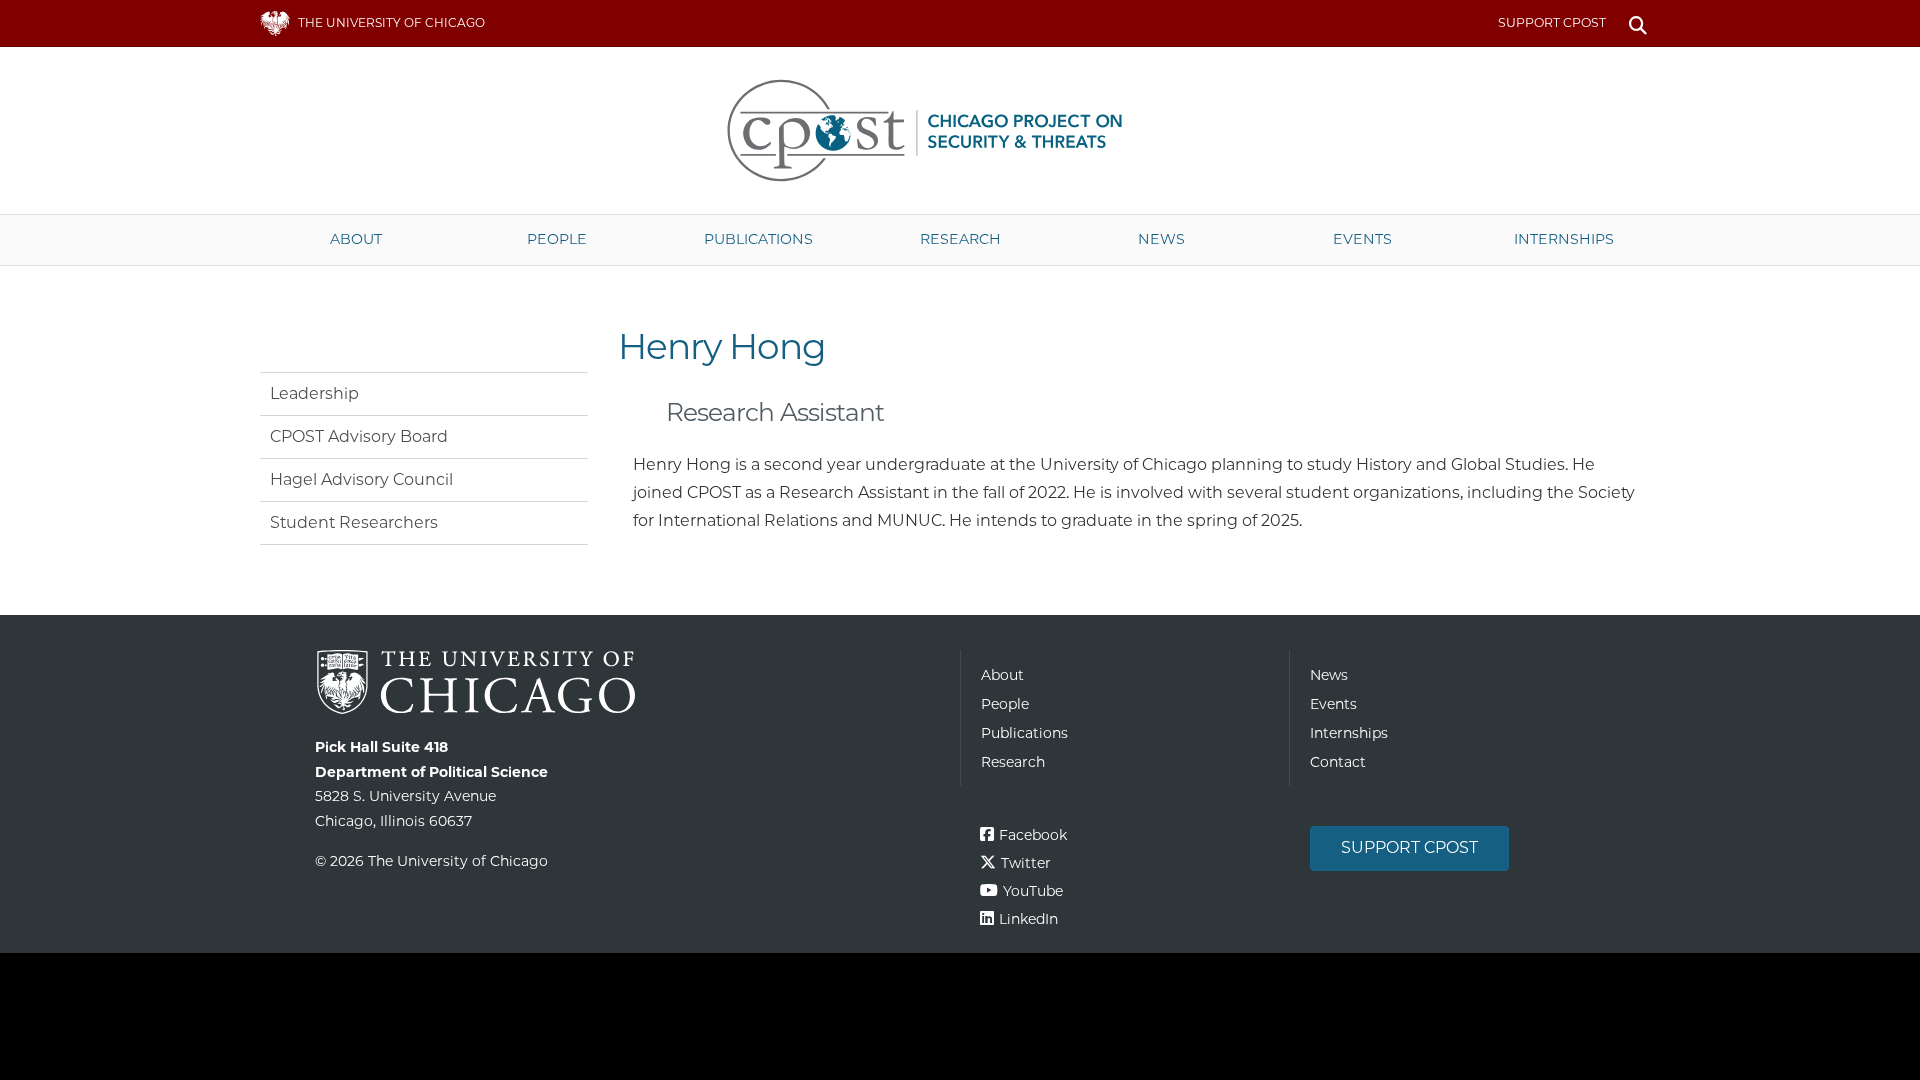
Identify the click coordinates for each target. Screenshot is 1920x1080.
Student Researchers (354, 522)
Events (1362, 239)
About (356, 239)
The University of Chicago (630, 682)
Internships (1564, 239)
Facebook (1033, 835)
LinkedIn (1028, 919)
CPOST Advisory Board (359, 436)
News (1161, 239)
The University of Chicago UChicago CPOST (960, 130)
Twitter (1026, 863)
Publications (758, 239)
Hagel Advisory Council (361, 479)
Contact (1338, 762)
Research (960, 239)
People (557, 239)
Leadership (314, 393)
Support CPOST (1552, 22)
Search (1637, 23)
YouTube (1033, 891)
